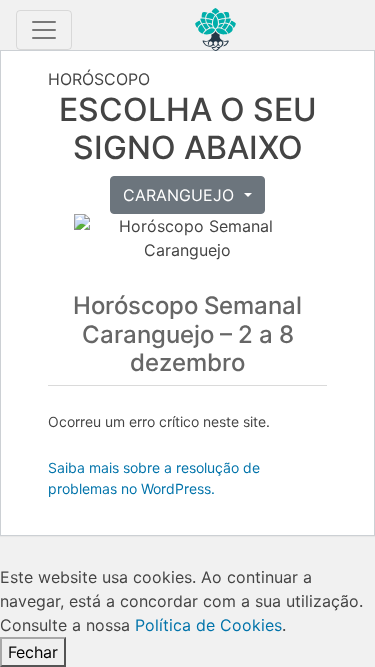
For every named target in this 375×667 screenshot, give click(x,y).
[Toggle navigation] (44, 30)
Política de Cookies (208, 625)
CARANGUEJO (181, 195)
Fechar (33, 652)
